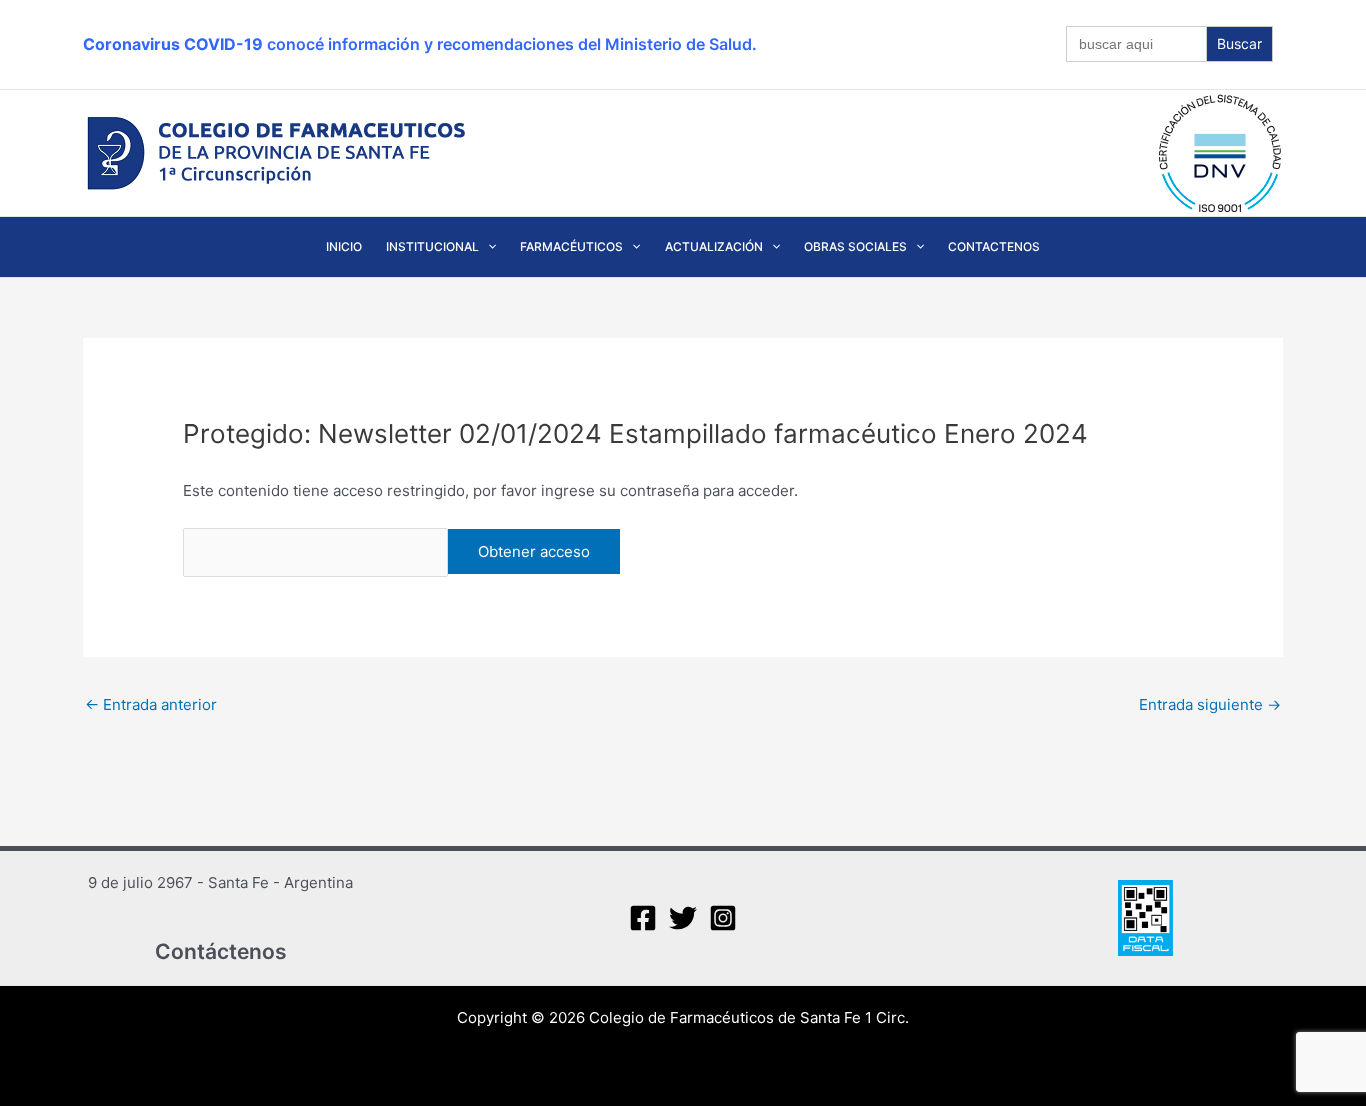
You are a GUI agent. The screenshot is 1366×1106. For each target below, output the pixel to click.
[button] (487, 247)
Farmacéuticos (571, 246)
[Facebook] (643, 918)
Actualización (714, 246)
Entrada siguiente (1210, 704)
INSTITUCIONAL (432, 246)
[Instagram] (723, 918)
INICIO (344, 246)
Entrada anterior (151, 704)
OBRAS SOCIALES (855, 246)
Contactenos (994, 246)
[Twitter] (683, 918)
